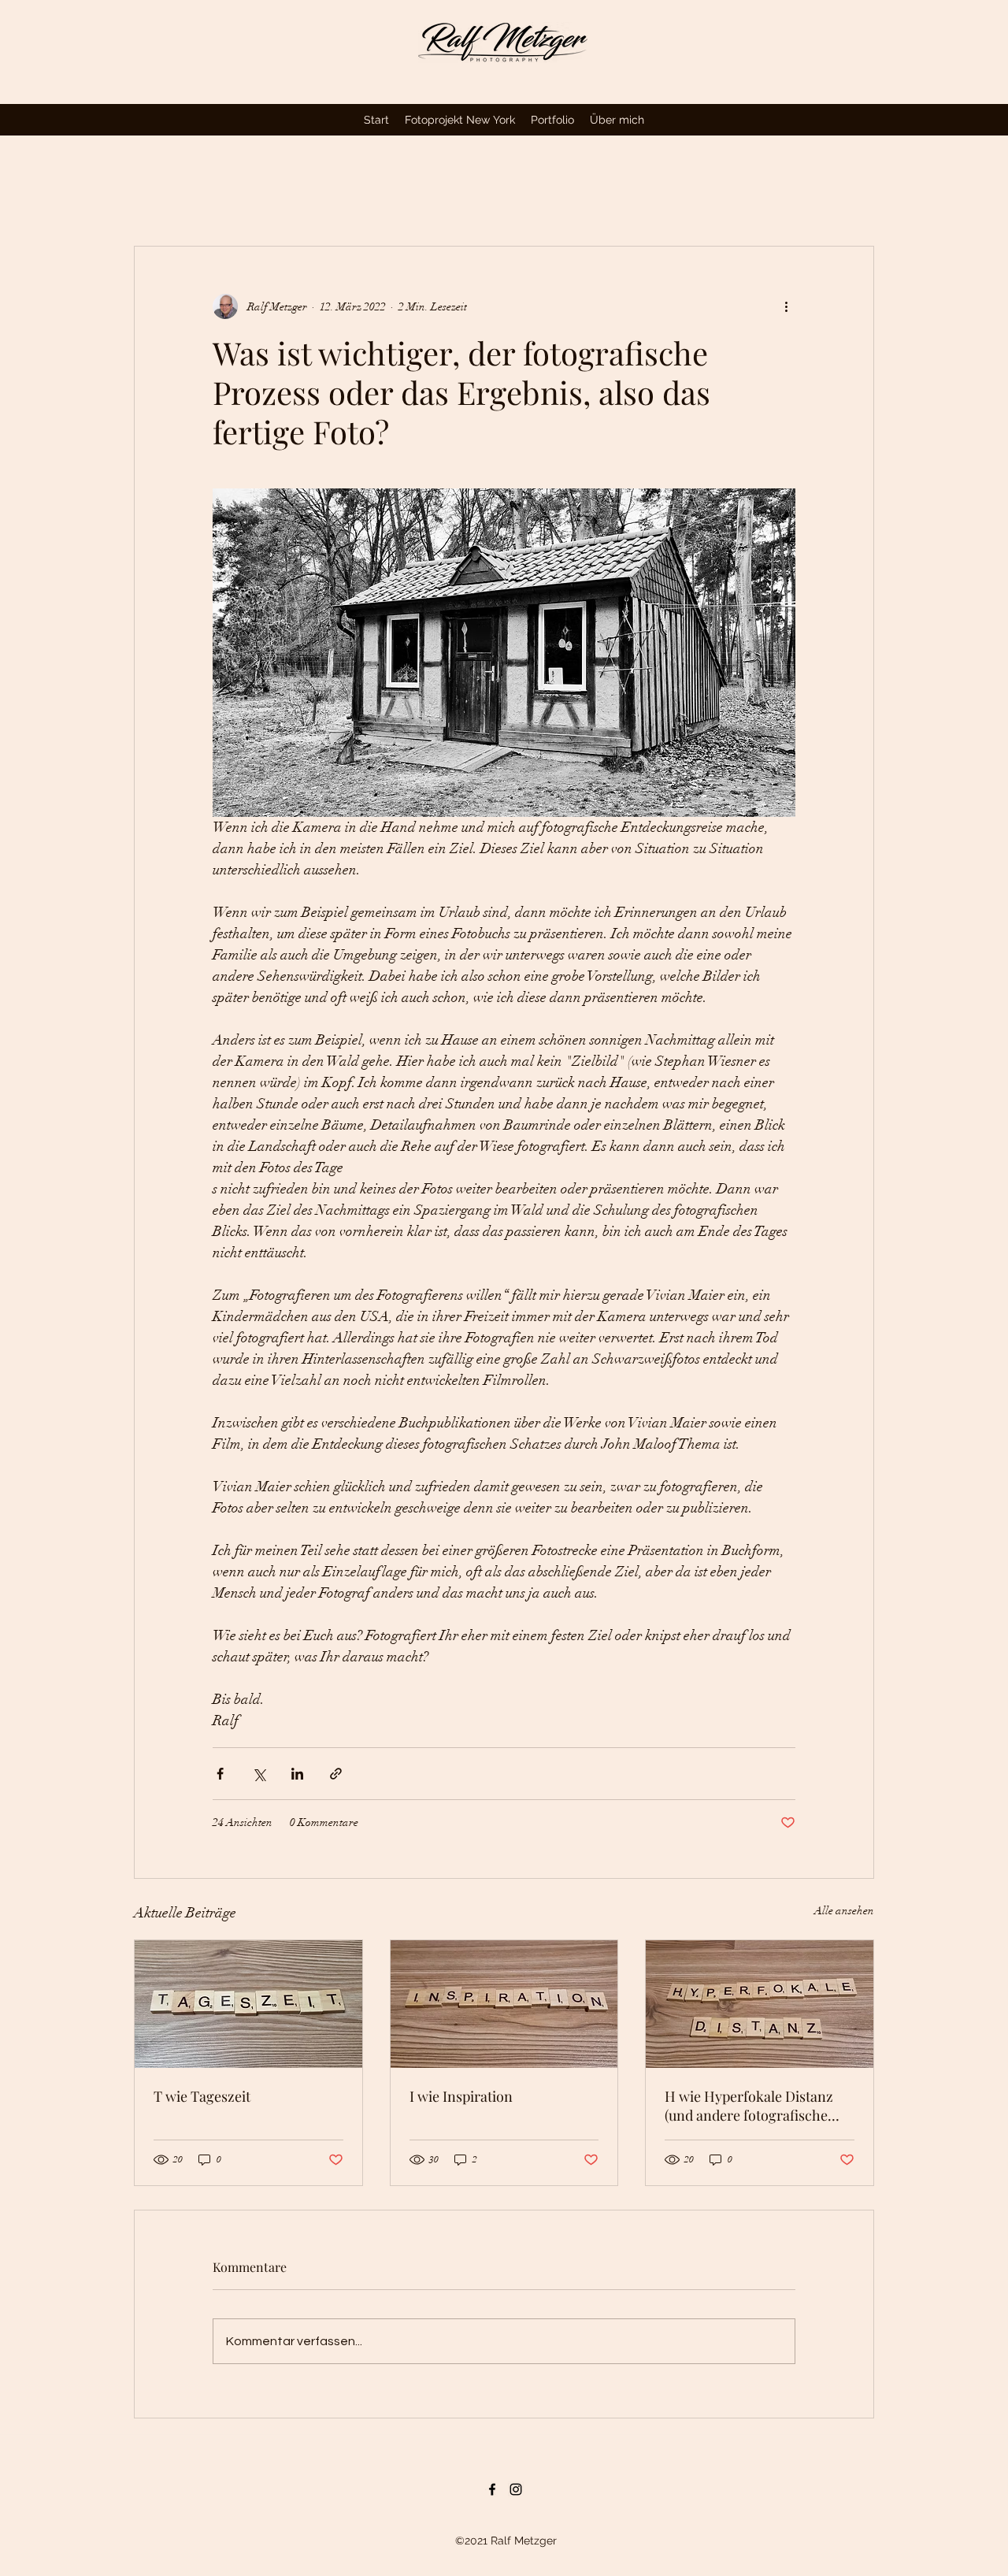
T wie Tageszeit (202, 2096)
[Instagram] (516, 2489)
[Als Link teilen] (336, 1774)
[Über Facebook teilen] (220, 1774)
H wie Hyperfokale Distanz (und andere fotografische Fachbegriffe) (749, 2106)
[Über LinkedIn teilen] (297, 1774)
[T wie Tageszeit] (248, 2004)
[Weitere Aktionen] (786, 306)
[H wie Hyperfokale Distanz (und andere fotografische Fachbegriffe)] (760, 2004)
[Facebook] (492, 2489)
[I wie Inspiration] (504, 2004)
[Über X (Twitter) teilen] (259, 1774)
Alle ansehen (844, 1911)
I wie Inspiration (461, 2096)
